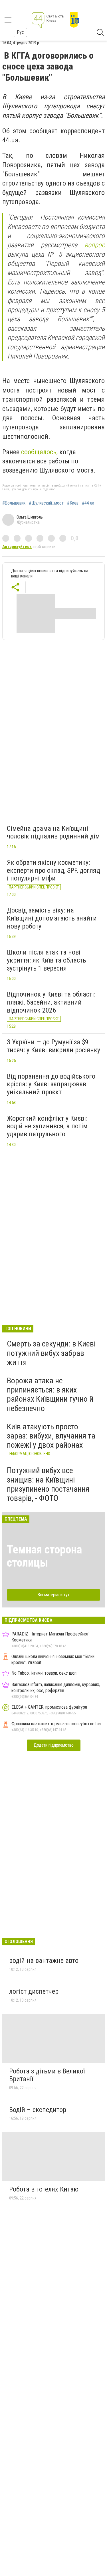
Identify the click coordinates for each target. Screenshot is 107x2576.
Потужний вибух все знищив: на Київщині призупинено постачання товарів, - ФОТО (48, 1484)
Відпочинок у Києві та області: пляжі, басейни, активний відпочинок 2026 (51, 1002)
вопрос (95, 245)
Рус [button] (20, 32)
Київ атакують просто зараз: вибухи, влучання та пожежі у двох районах (51, 1436)
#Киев (73, 503)
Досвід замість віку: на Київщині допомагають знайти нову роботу (52, 918)
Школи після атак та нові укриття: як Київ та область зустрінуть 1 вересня (47, 960)
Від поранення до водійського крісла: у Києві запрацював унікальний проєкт (51, 1084)
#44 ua (88, 503)
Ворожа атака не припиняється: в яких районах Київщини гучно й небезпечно (50, 1394)
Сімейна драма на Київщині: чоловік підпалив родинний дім (53, 832)
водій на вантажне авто (44, 1961)
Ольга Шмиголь (30, 517)
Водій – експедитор (38, 2110)
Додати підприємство (54, 1745)
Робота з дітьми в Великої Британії (47, 2075)
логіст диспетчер (34, 1991)
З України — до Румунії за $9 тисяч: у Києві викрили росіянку (53, 1046)
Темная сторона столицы (44, 1556)
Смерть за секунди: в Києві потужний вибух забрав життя (51, 1353)
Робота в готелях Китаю (44, 2189)
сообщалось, (39, 452)
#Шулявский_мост (46, 503)
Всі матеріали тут (53, 1595)
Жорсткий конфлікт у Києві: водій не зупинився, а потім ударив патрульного (47, 1126)
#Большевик (14, 503)
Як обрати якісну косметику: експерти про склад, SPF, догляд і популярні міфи (53, 870)
